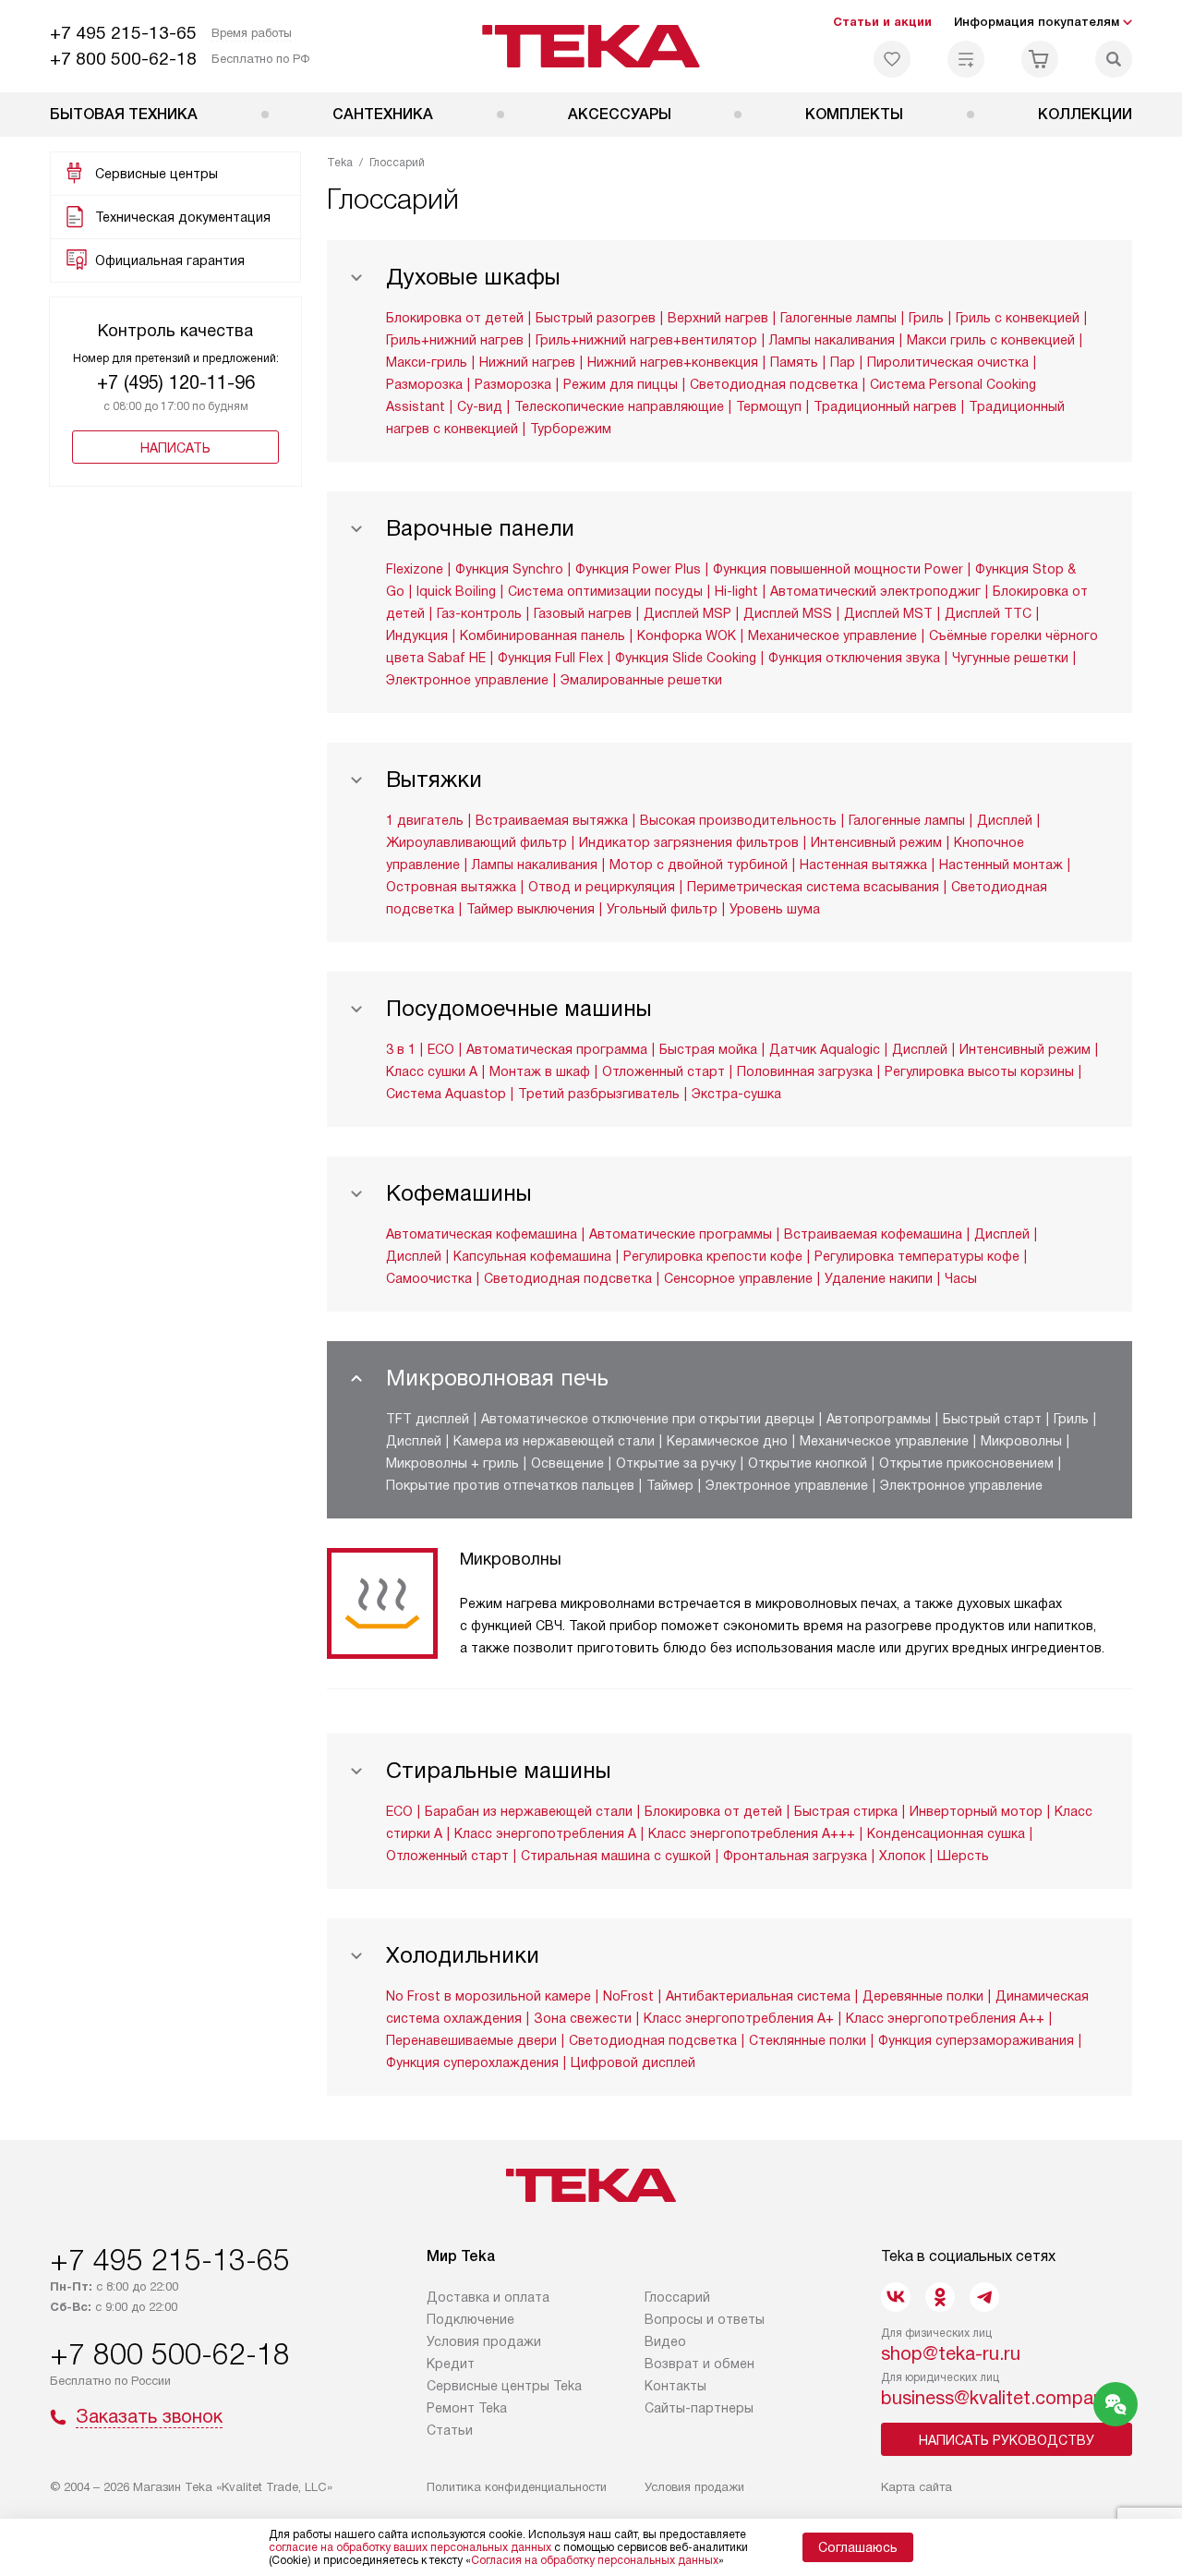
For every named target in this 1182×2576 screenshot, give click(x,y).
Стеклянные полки (808, 2040)
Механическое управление (832, 635)
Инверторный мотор (976, 1811)
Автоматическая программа (557, 1049)
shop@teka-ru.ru (951, 2353)
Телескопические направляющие (619, 406)
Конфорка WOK (687, 635)
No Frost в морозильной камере (488, 1996)
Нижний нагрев (527, 362)
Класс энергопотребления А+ (739, 2018)
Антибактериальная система (758, 1996)
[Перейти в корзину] (1040, 59)
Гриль (926, 318)
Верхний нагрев (718, 318)
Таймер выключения (531, 909)
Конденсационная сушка (946, 1833)
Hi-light (736, 591)
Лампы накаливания (832, 340)
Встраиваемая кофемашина (873, 1234)
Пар (843, 362)
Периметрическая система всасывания (813, 887)
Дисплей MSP (687, 613)
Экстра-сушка (736, 1094)
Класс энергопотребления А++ (945, 2018)
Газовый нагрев (583, 613)
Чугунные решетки (1010, 658)
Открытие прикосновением (966, 1463)
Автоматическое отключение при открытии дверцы (648, 1419)
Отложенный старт (663, 1071)
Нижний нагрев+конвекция (673, 362)
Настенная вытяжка (863, 865)
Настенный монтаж (1001, 865)
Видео (665, 2341)
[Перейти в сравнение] (966, 59)
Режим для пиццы (621, 384)
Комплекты (854, 114)
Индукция (417, 635)
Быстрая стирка (846, 1811)
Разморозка (424, 384)
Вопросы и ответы (705, 2319)
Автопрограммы (879, 1419)
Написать (175, 448)
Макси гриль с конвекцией (991, 340)
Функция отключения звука (854, 658)
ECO (441, 1049)
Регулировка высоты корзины (979, 1071)
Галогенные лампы (838, 318)
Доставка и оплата (488, 2297)
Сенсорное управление (738, 1278)
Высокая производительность (738, 820)
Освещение (567, 1463)
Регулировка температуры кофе (917, 1256)
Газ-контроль (479, 613)
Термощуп (769, 406)
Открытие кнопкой (808, 1463)
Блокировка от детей (455, 318)
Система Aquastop (446, 1094)
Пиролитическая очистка (948, 362)
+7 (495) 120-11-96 (176, 382)
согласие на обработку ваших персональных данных (410, 2547)
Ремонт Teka (467, 2408)
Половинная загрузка (805, 1071)
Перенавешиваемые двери (471, 2040)
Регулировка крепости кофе (713, 1256)
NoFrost (628, 1996)
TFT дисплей (428, 1419)
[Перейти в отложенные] (892, 59)
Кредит (451, 2364)
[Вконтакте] (896, 2297)
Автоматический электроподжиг (875, 591)
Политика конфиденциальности (517, 2487)
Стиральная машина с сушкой (616, 1856)
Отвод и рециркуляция (602, 887)
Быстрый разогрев (596, 318)
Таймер (670, 1485)
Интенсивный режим (876, 842)
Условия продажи (484, 2341)
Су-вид (480, 406)
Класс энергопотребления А (545, 1833)
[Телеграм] (984, 2297)
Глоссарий (677, 2297)
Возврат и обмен (700, 2364)
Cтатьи (450, 2430)
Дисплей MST (888, 613)
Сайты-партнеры (699, 2408)
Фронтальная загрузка (795, 1856)
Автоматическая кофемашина (482, 1234)
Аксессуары (620, 114)
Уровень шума (775, 909)
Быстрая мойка (708, 1049)
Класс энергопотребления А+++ (752, 1833)
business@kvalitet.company (997, 2398)
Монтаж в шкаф (540, 1071)
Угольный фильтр (662, 909)
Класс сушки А (432, 1071)
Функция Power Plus (638, 569)
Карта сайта (917, 2487)
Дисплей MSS (788, 613)
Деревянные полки (923, 1996)
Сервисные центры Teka (504, 2386)
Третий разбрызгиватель (599, 1094)
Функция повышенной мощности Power (838, 569)
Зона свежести (583, 2018)
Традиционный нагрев (885, 406)
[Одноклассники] (940, 2297)
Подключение (470, 2319)
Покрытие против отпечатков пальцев (510, 1485)
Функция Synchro (509, 569)
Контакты (675, 2386)
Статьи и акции (882, 22)
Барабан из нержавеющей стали (529, 1811)
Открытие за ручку (676, 1463)
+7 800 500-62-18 (123, 59)
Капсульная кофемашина (532, 1256)
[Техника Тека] (591, 46)
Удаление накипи (879, 1278)
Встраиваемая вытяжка (552, 820)
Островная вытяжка (451, 887)
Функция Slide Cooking (686, 658)
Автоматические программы (681, 1234)
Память (794, 362)
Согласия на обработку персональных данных (595, 2560)
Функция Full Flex (550, 658)
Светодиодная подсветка (774, 384)
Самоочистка (429, 1278)
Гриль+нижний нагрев (455, 340)
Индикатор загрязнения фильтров (689, 842)
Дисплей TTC (988, 613)
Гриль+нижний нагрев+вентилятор (646, 340)
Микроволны (1021, 1441)
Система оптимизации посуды (605, 591)
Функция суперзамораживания (976, 2040)
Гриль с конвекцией (1018, 318)
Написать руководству (1007, 2440)
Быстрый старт (992, 1419)
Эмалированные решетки (641, 680)
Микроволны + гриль (452, 1463)
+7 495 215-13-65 (123, 33)
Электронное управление (467, 680)
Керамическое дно (727, 1441)
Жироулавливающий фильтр (476, 842)
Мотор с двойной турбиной (699, 865)
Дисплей (1005, 820)
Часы (961, 1278)
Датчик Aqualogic (825, 1049)
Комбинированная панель (543, 635)
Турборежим (571, 429)
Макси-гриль (427, 362)
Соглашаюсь (858, 2547)
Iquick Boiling (456, 591)
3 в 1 (401, 1049)
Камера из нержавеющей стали (554, 1441)
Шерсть (963, 1856)
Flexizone (415, 569)
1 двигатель (425, 820)
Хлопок (902, 1856)
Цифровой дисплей (633, 2062)
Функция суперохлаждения (472, 2062)
